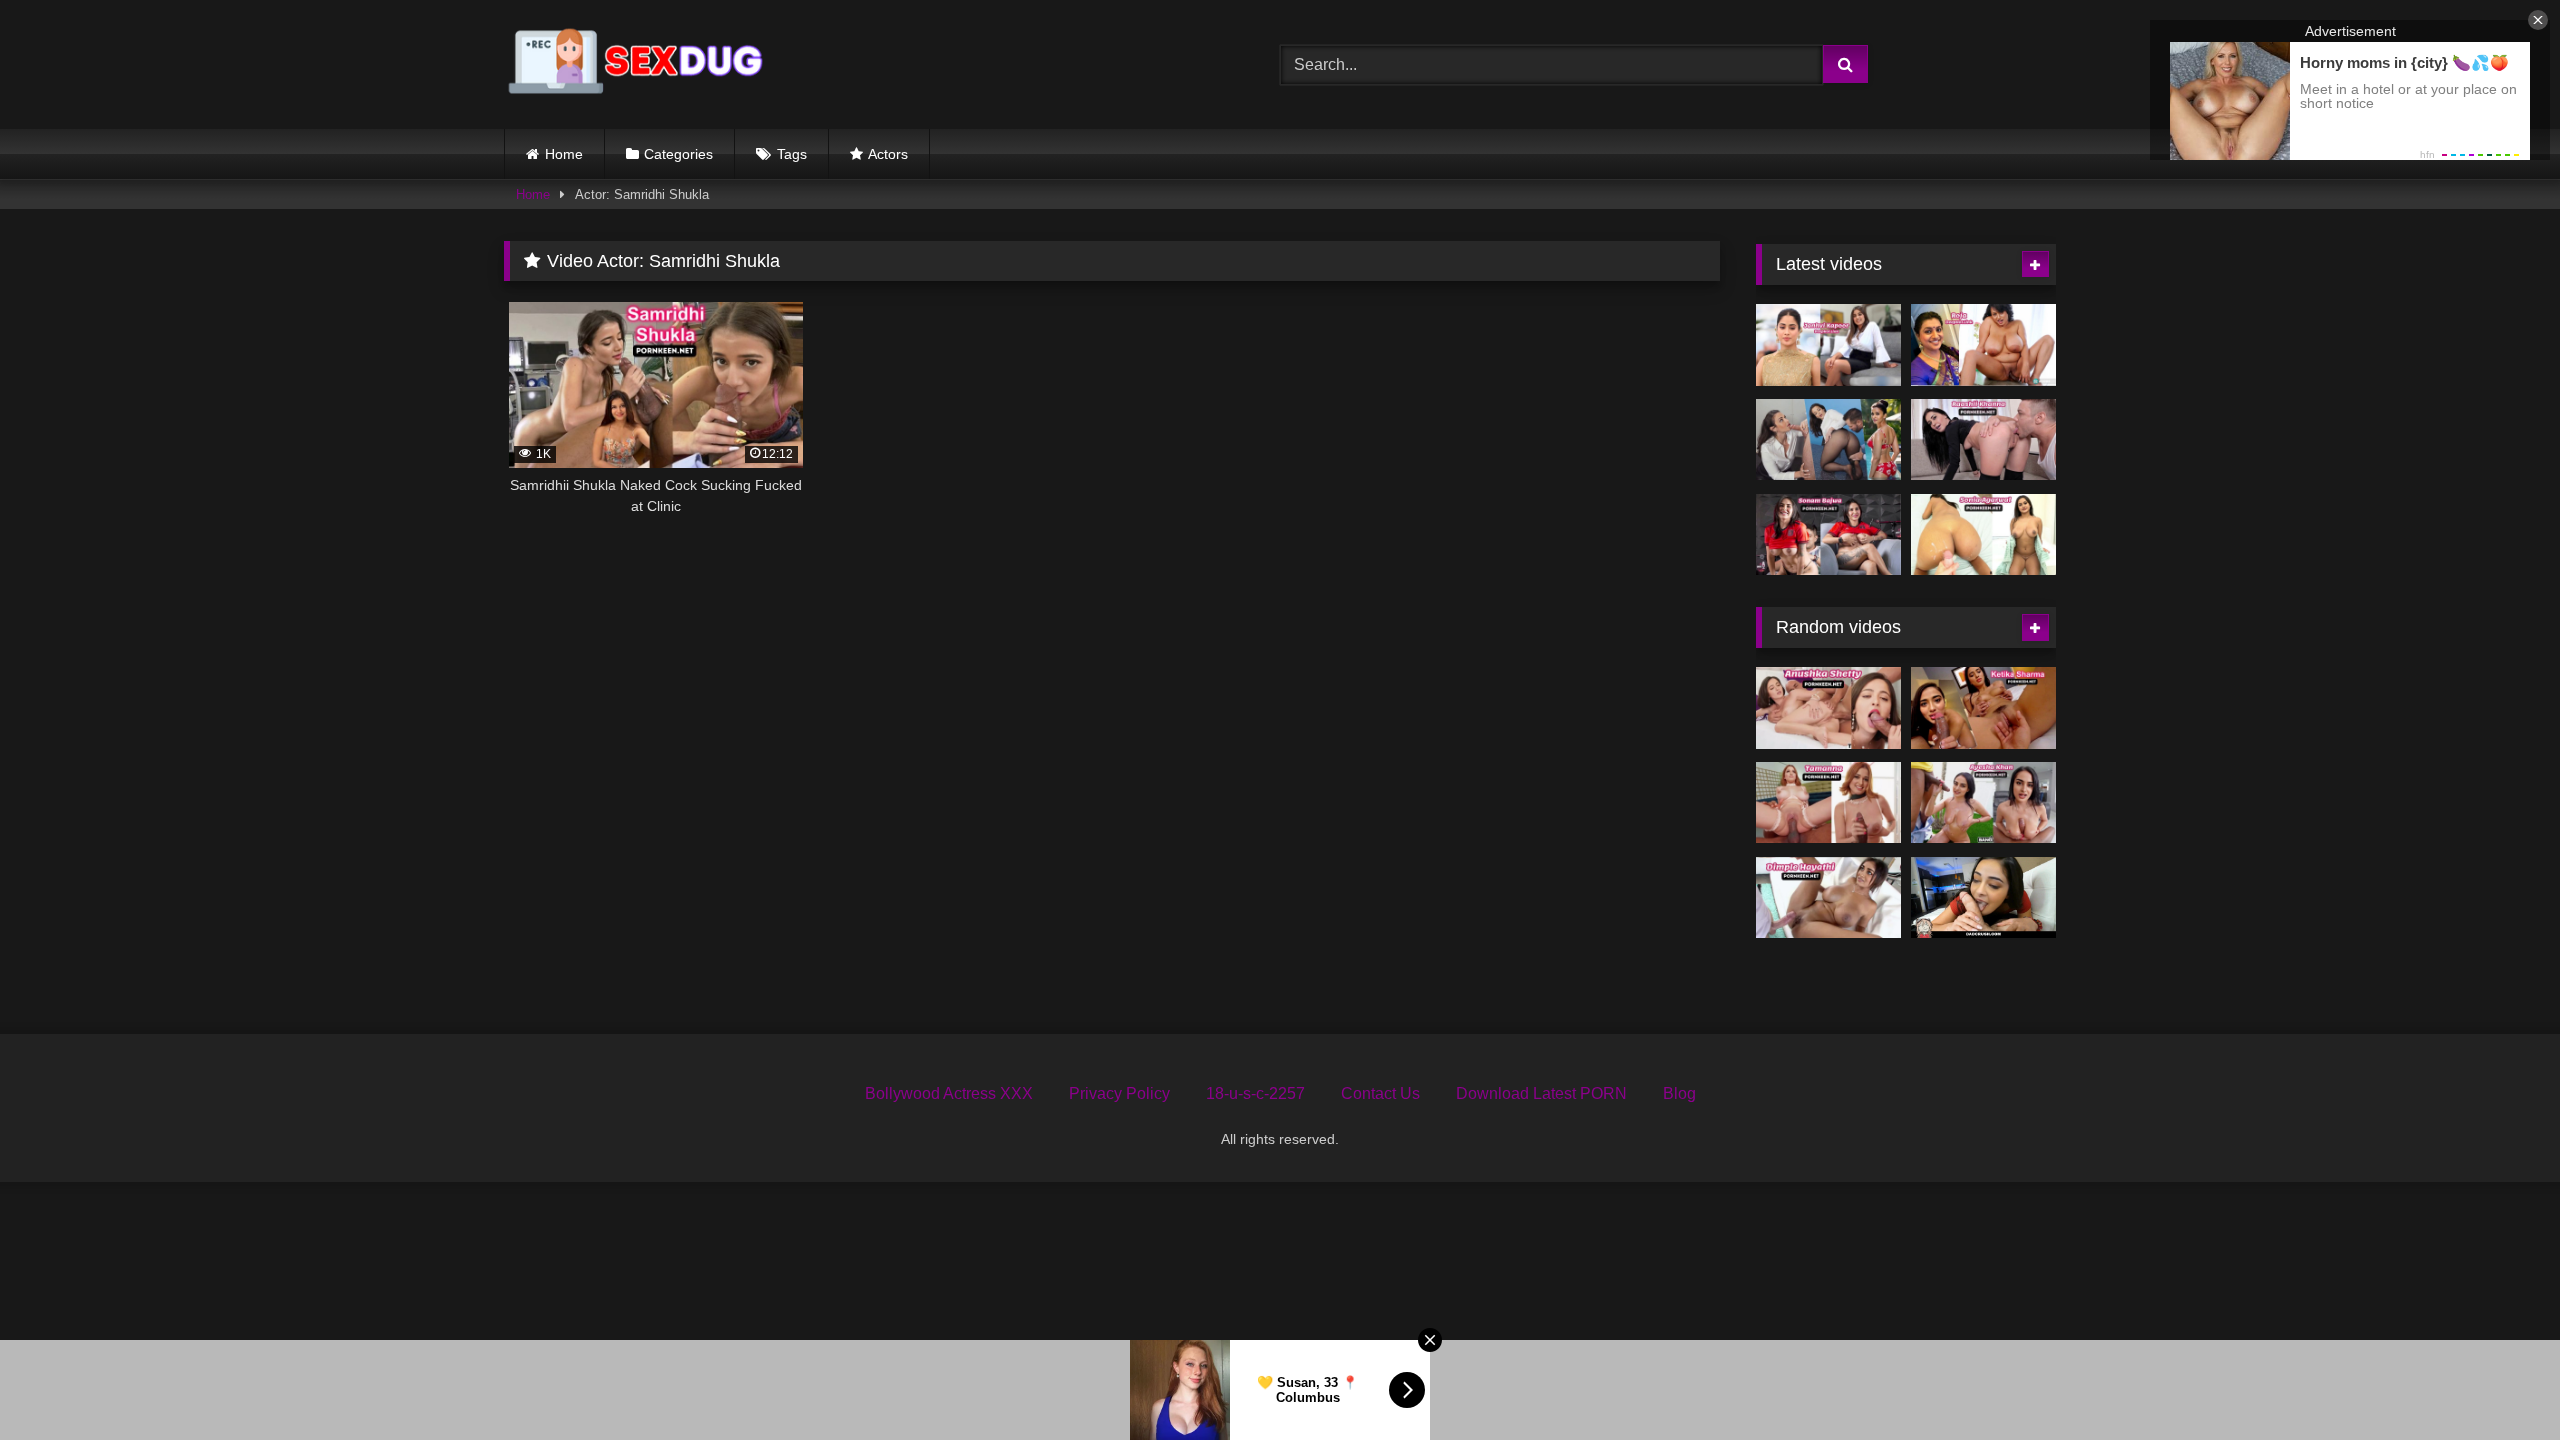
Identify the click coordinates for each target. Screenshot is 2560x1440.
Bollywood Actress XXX (949, 1093)
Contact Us (1380, 1093)
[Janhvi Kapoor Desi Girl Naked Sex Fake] (1828, 345)
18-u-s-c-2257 (1255, 1093)
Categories (678, 154)
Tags (792, 154)
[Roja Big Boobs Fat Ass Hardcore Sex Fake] (1983, 345)
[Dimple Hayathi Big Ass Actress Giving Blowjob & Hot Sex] (1828, 898)
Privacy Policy (1119, 1093)
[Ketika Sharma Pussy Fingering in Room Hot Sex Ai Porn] (1983, 708)
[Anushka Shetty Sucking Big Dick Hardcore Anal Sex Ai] (1828, 708)
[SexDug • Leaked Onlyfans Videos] (639, 64)
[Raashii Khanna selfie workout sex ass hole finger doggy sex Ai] (1983, 440)
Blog (1679, 1093)
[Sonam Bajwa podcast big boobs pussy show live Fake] (1828, 535)
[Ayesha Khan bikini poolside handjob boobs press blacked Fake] (1983, 803)
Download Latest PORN (1541, 1093)
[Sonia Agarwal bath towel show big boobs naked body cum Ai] (1983, 535)
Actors (888, 154)
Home (564, 154)
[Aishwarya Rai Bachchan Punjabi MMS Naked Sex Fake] (1828, 440)
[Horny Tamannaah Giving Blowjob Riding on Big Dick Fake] (1828, 803)
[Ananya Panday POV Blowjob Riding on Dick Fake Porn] (1983, 898)
